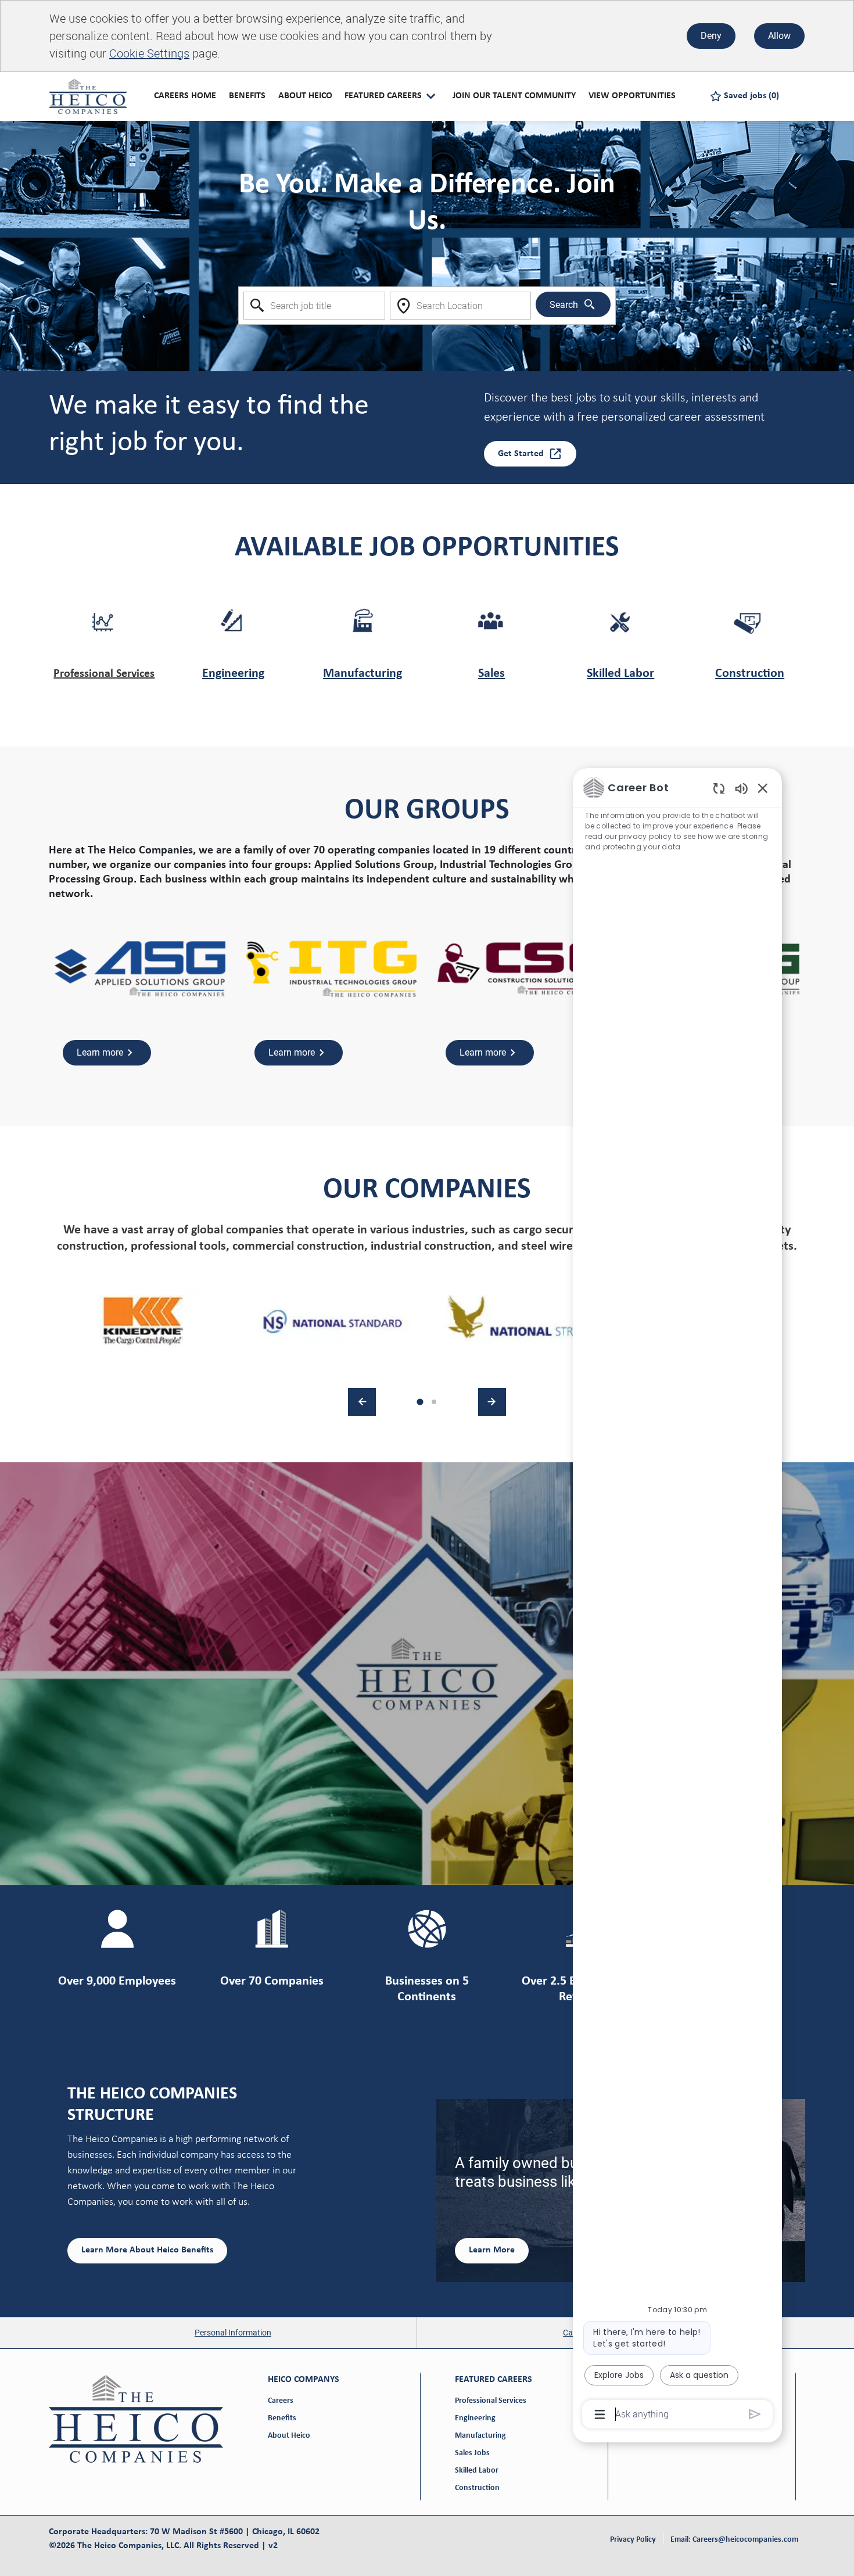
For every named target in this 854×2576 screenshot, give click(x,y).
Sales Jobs (472, 2453)
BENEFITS (247, 96)
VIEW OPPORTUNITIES (632, 96)
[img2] (333, 1321)
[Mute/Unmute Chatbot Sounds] (741, 788)
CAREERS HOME (185, 96)
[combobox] (314, 306)
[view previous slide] (362, 1402)
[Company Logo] (88, 96)
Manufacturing (363, 674)
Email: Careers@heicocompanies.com (734, 2540)
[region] (677, 1600)
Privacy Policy (633, 2540)
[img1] (144, 1321)
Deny (711, 36)
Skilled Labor (620, 674)
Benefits (282, 2418)
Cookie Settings (149, 53)
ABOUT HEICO (305, 96)
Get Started (521, 454)
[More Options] (600, 2414)
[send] (755, 2414)
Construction (750, 674)
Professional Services (104, 674)
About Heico (289, 2436)
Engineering (233, 674)
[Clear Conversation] (719, 788)
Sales (491, 674)
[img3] (521, 1321)
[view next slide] (492, 1402)
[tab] (420, 1402)
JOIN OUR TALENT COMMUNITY (514, 96)
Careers (281, 2401)
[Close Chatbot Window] (763, 788)
